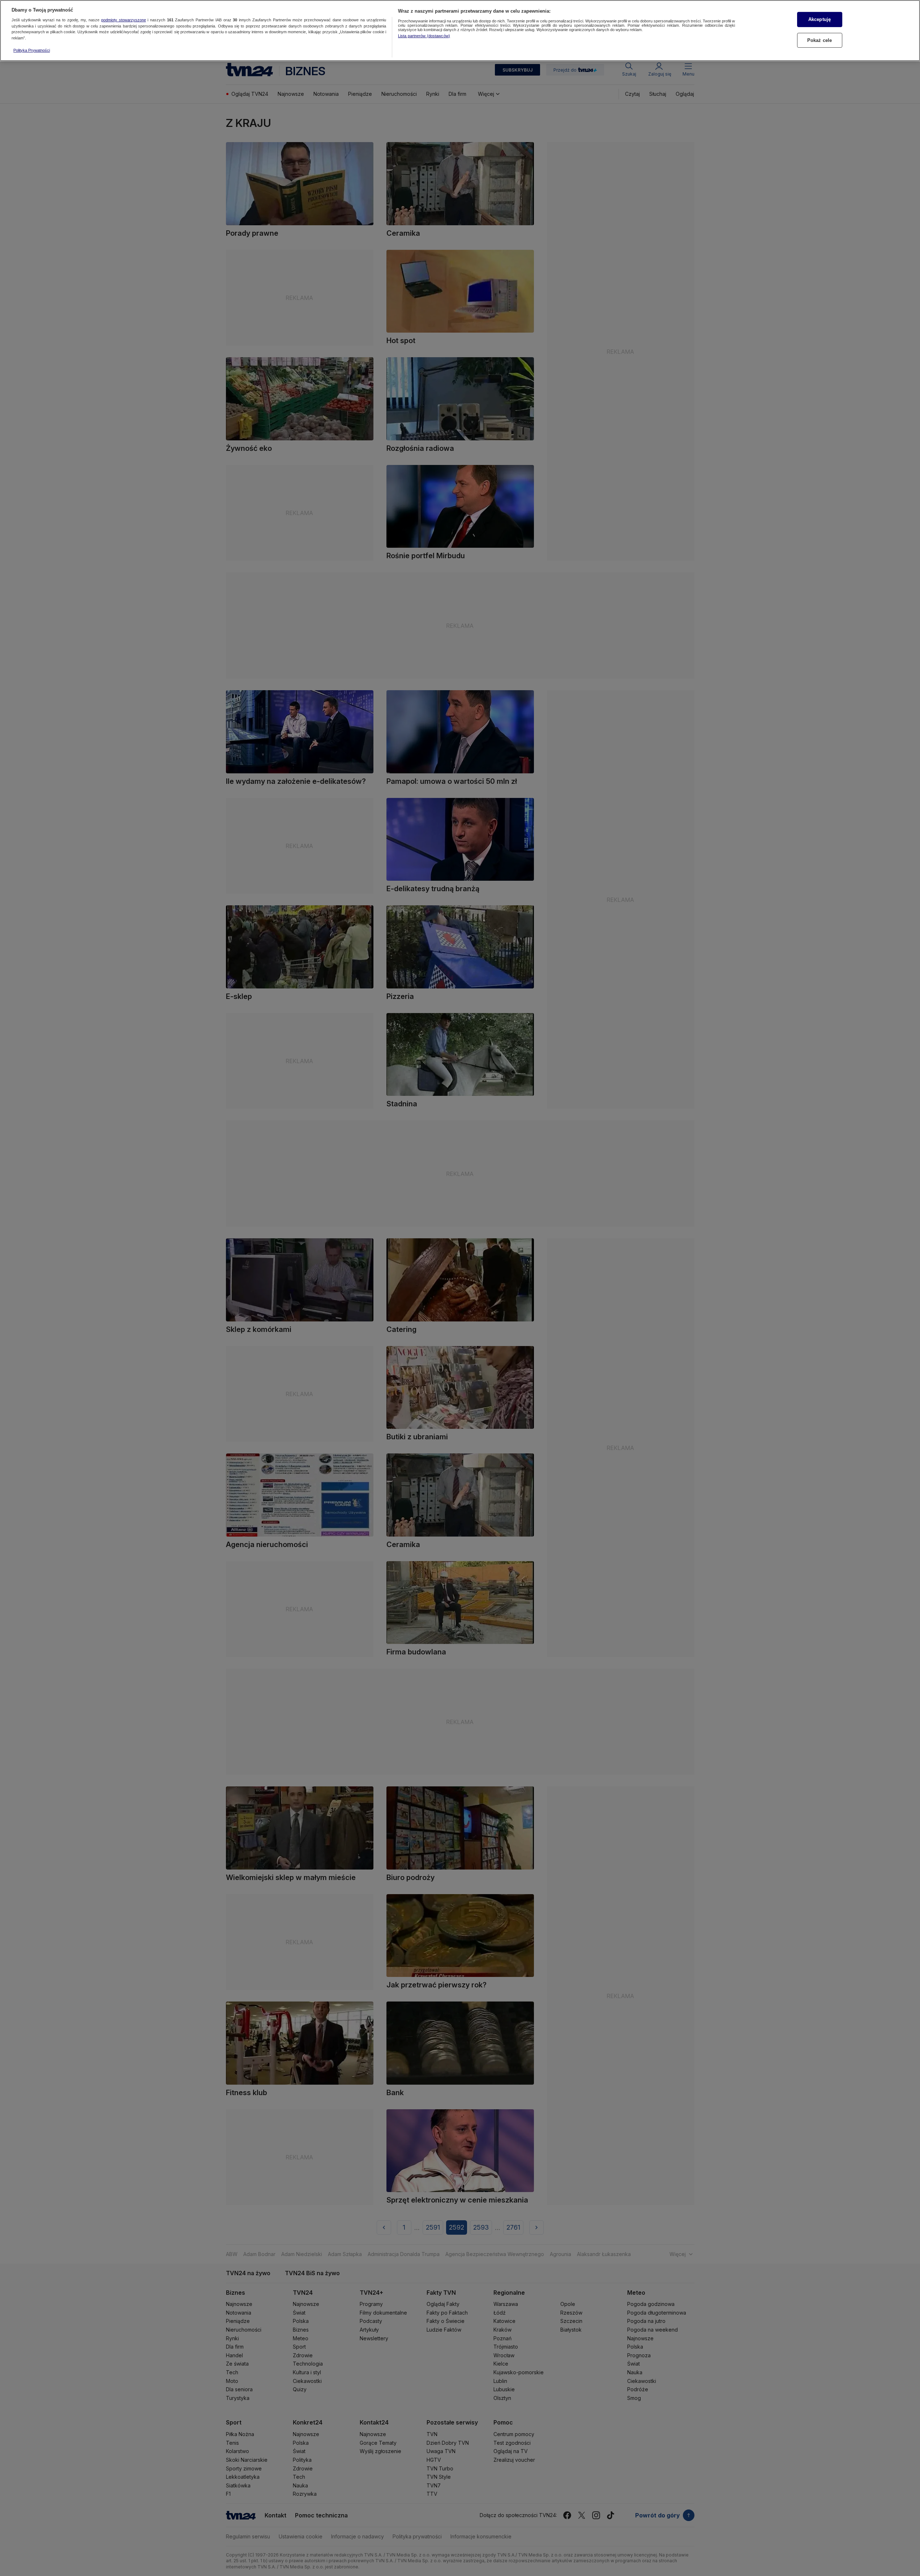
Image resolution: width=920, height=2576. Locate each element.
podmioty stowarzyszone (124, 20)
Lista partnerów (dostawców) (424, 36)
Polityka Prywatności (32, 50)
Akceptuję (820, 19)
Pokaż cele (820, 40)
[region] (460, 31)
